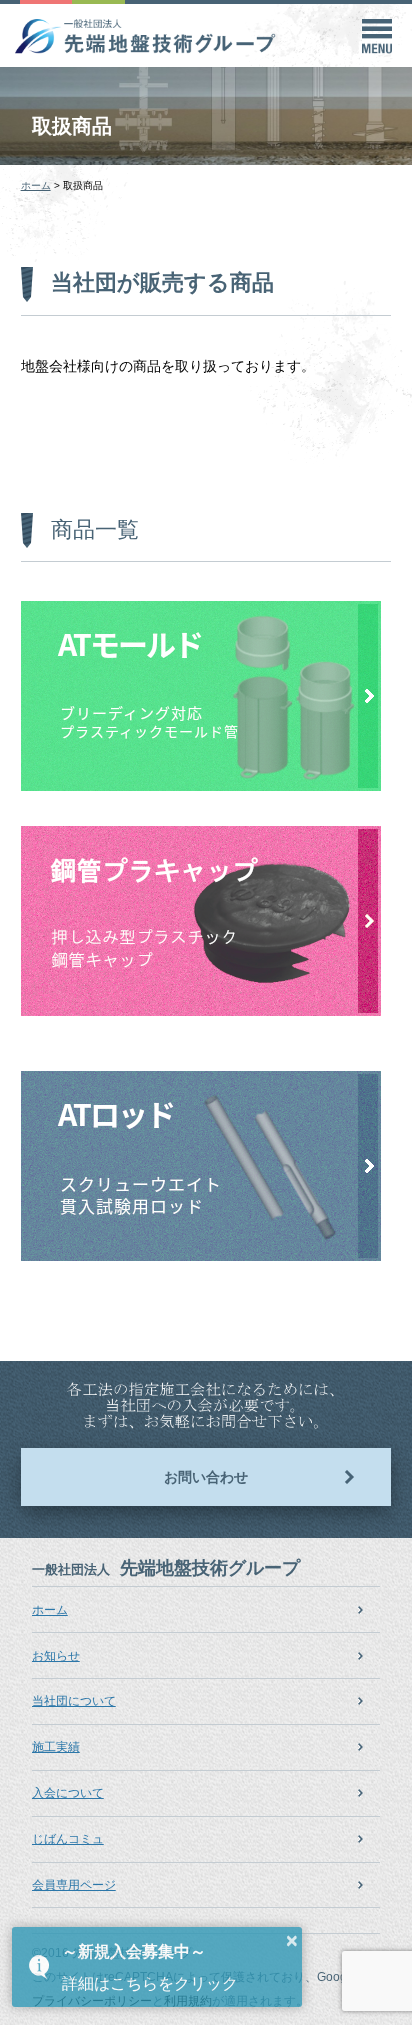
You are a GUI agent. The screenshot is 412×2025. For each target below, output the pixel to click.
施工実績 (56, 1747)
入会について (68, 1793)
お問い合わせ (206, 1477)
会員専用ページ (74, 1885)
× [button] (292, 1941)
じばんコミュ (68, 1839)
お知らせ (56, 1656)
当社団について (74, 1701)
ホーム (50, 1610)
